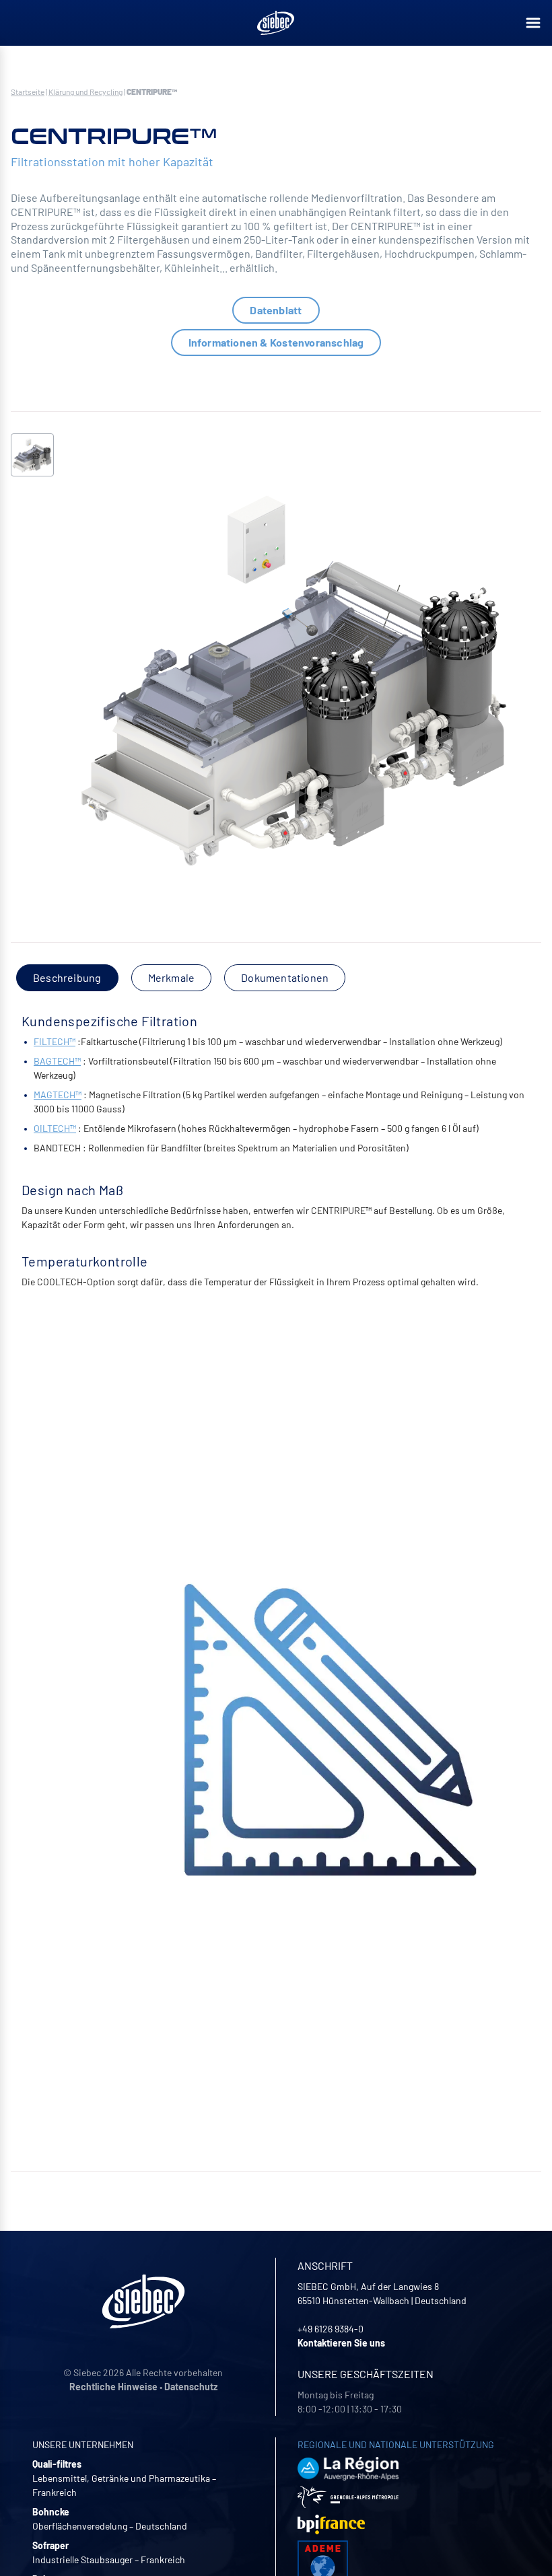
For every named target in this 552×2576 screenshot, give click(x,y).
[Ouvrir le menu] (533, 23)
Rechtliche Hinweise (113, 2387)
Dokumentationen (285, 977)
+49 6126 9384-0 (331, 2329)
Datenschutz (191, 2387)
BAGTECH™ (57, 1061)
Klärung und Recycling (85, 92)
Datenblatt (276, 310)
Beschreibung (67, 977)
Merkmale (172, 977)
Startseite (28, 92)
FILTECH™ (55, 1041)
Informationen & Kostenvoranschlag (276, 342)
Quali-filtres (57, 2464)
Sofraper (50, 2545)
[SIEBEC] (276, 23)
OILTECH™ (55, 1128)
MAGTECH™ (58, 1095)
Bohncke (51, 2512)
